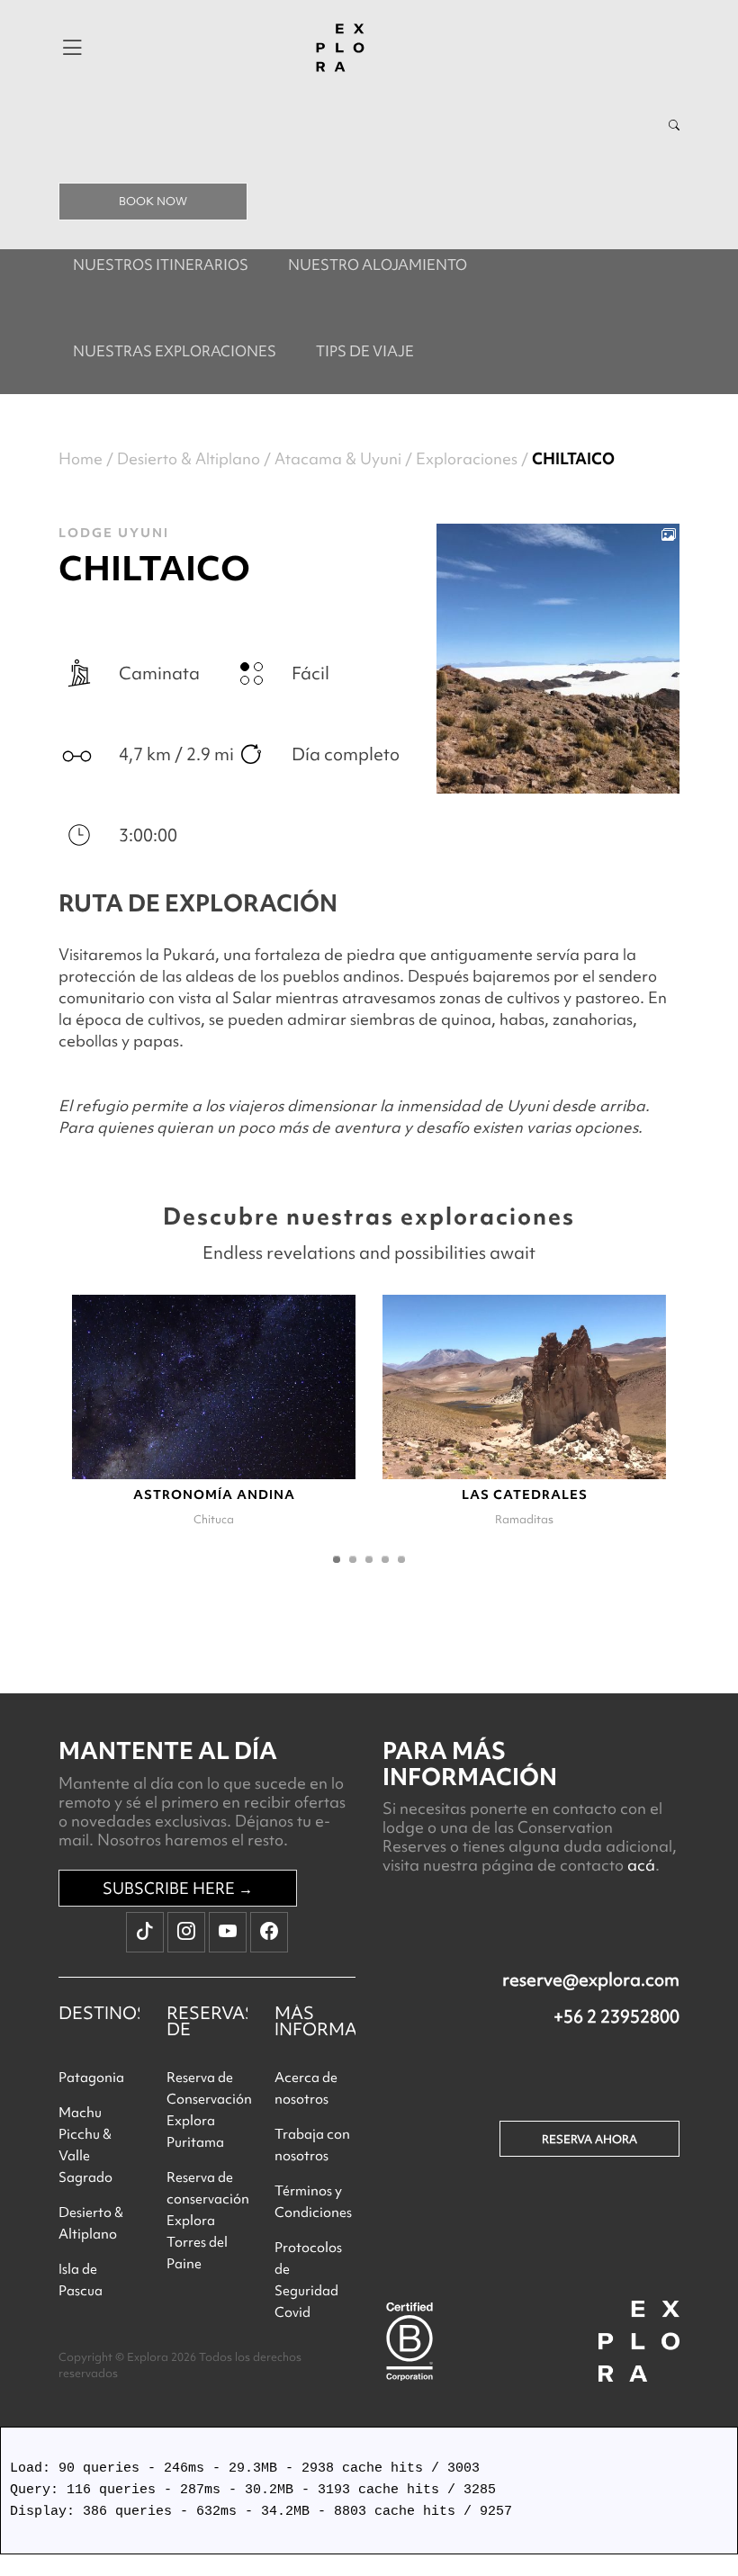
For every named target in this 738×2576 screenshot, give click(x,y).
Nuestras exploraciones (175, 351)
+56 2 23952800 (616, 2016)
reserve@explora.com (591, 1979)
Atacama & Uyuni (338, 458)
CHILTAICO (573, 458)
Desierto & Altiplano (189, 458)
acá (641, 1865)
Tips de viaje (365, 351)
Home (81, 458)
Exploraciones (467, 458)
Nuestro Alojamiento (378, 265)
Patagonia (91, 2078)
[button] (337, 1559)
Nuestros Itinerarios (161, 265)
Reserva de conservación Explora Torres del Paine (208, 2221)
